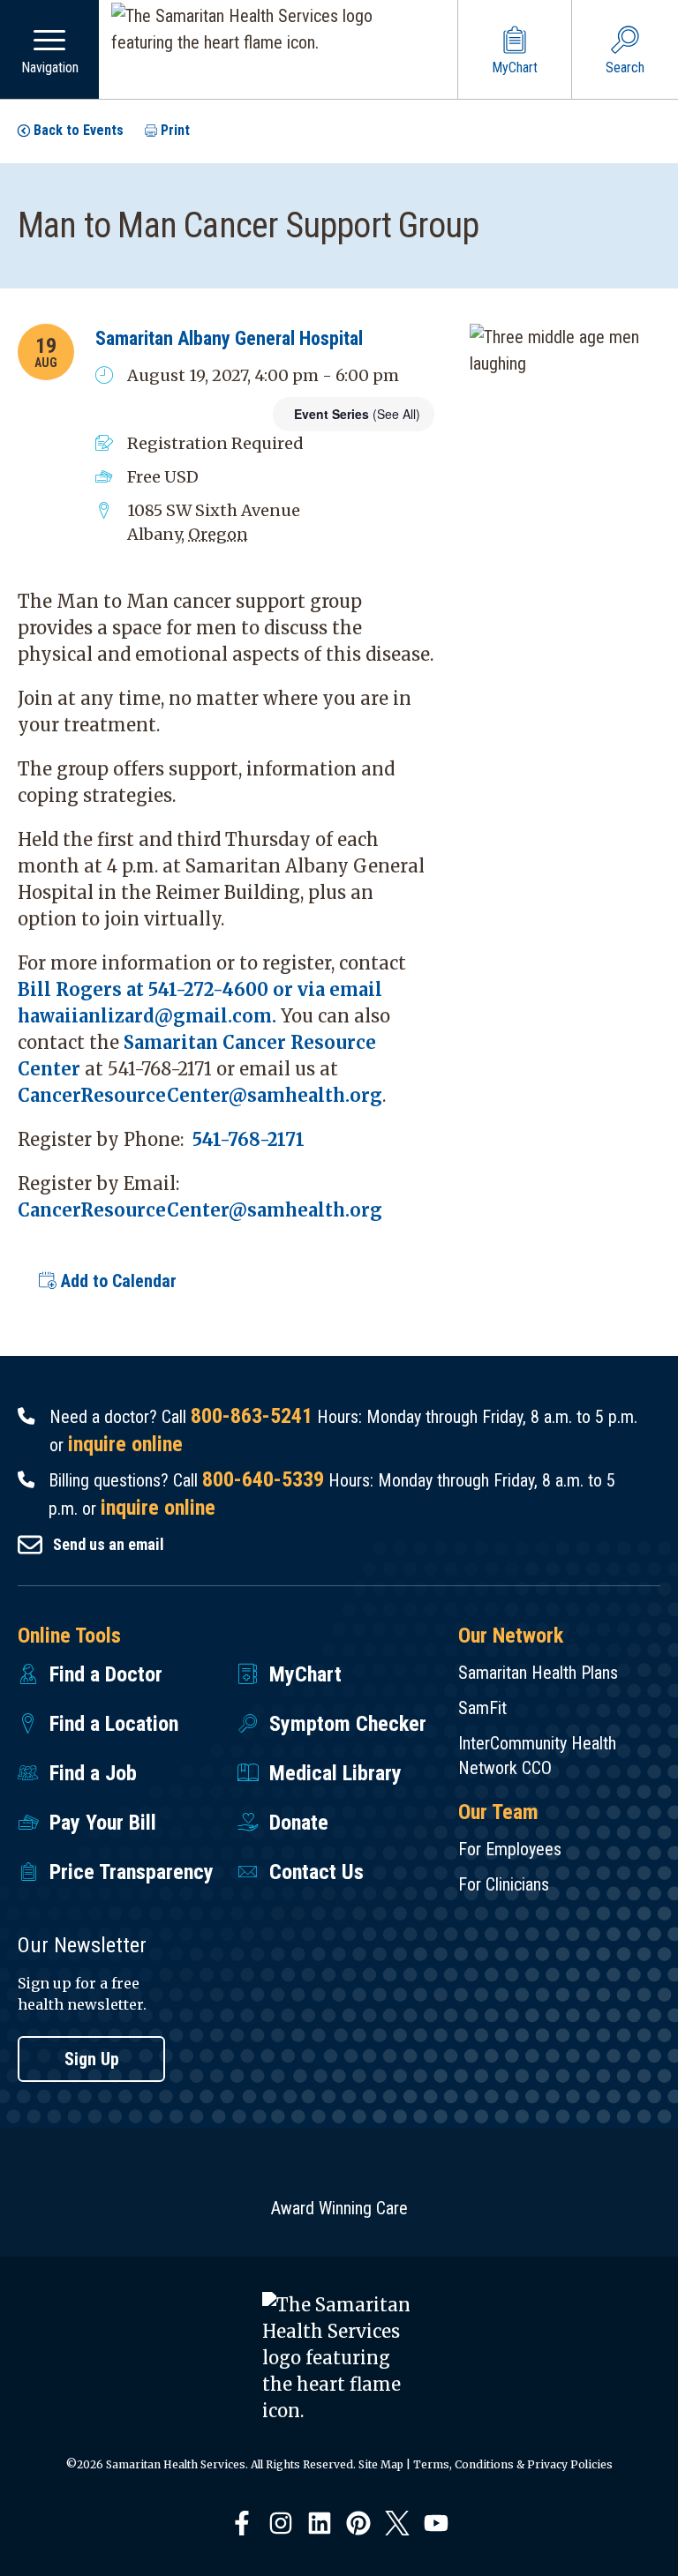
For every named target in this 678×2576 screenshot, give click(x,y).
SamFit (482, 1708)
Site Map (381, 2464)
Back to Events (79, 130)
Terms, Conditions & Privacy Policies (513, 2464)
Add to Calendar (117, 1281)
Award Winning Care (339, 2208)
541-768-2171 (249, 1139)
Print (175, 130)
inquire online (125, 1444)
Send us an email (109, 1544)
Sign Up (92, 2059)
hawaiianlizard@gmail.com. (147, 1016)
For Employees (510, 1849)
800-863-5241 (252, 1416)
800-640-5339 (263, 1479)
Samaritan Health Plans (538, 1673)
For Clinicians (504, 1884)
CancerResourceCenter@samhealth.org (200, 1095)
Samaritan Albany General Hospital (229, 338)
